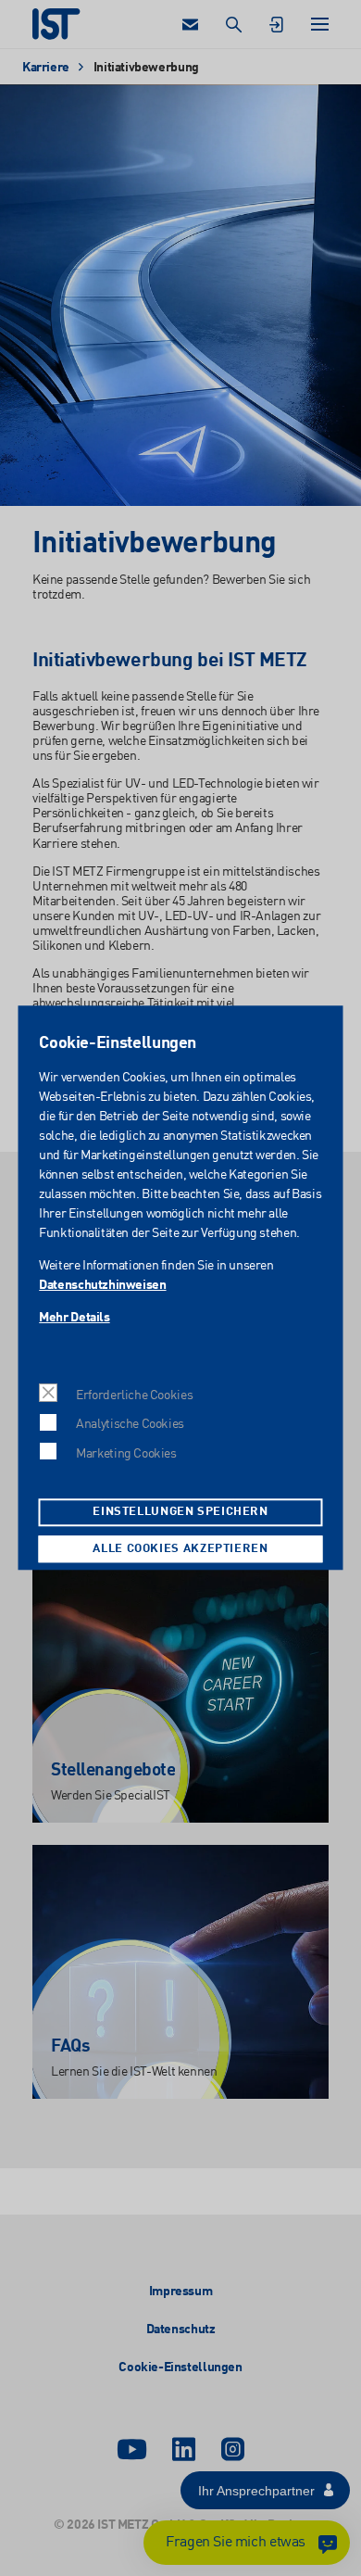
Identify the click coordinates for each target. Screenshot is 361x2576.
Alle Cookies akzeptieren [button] (180, 1549)
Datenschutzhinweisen (102, 1286)
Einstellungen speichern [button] (180, 1513)
